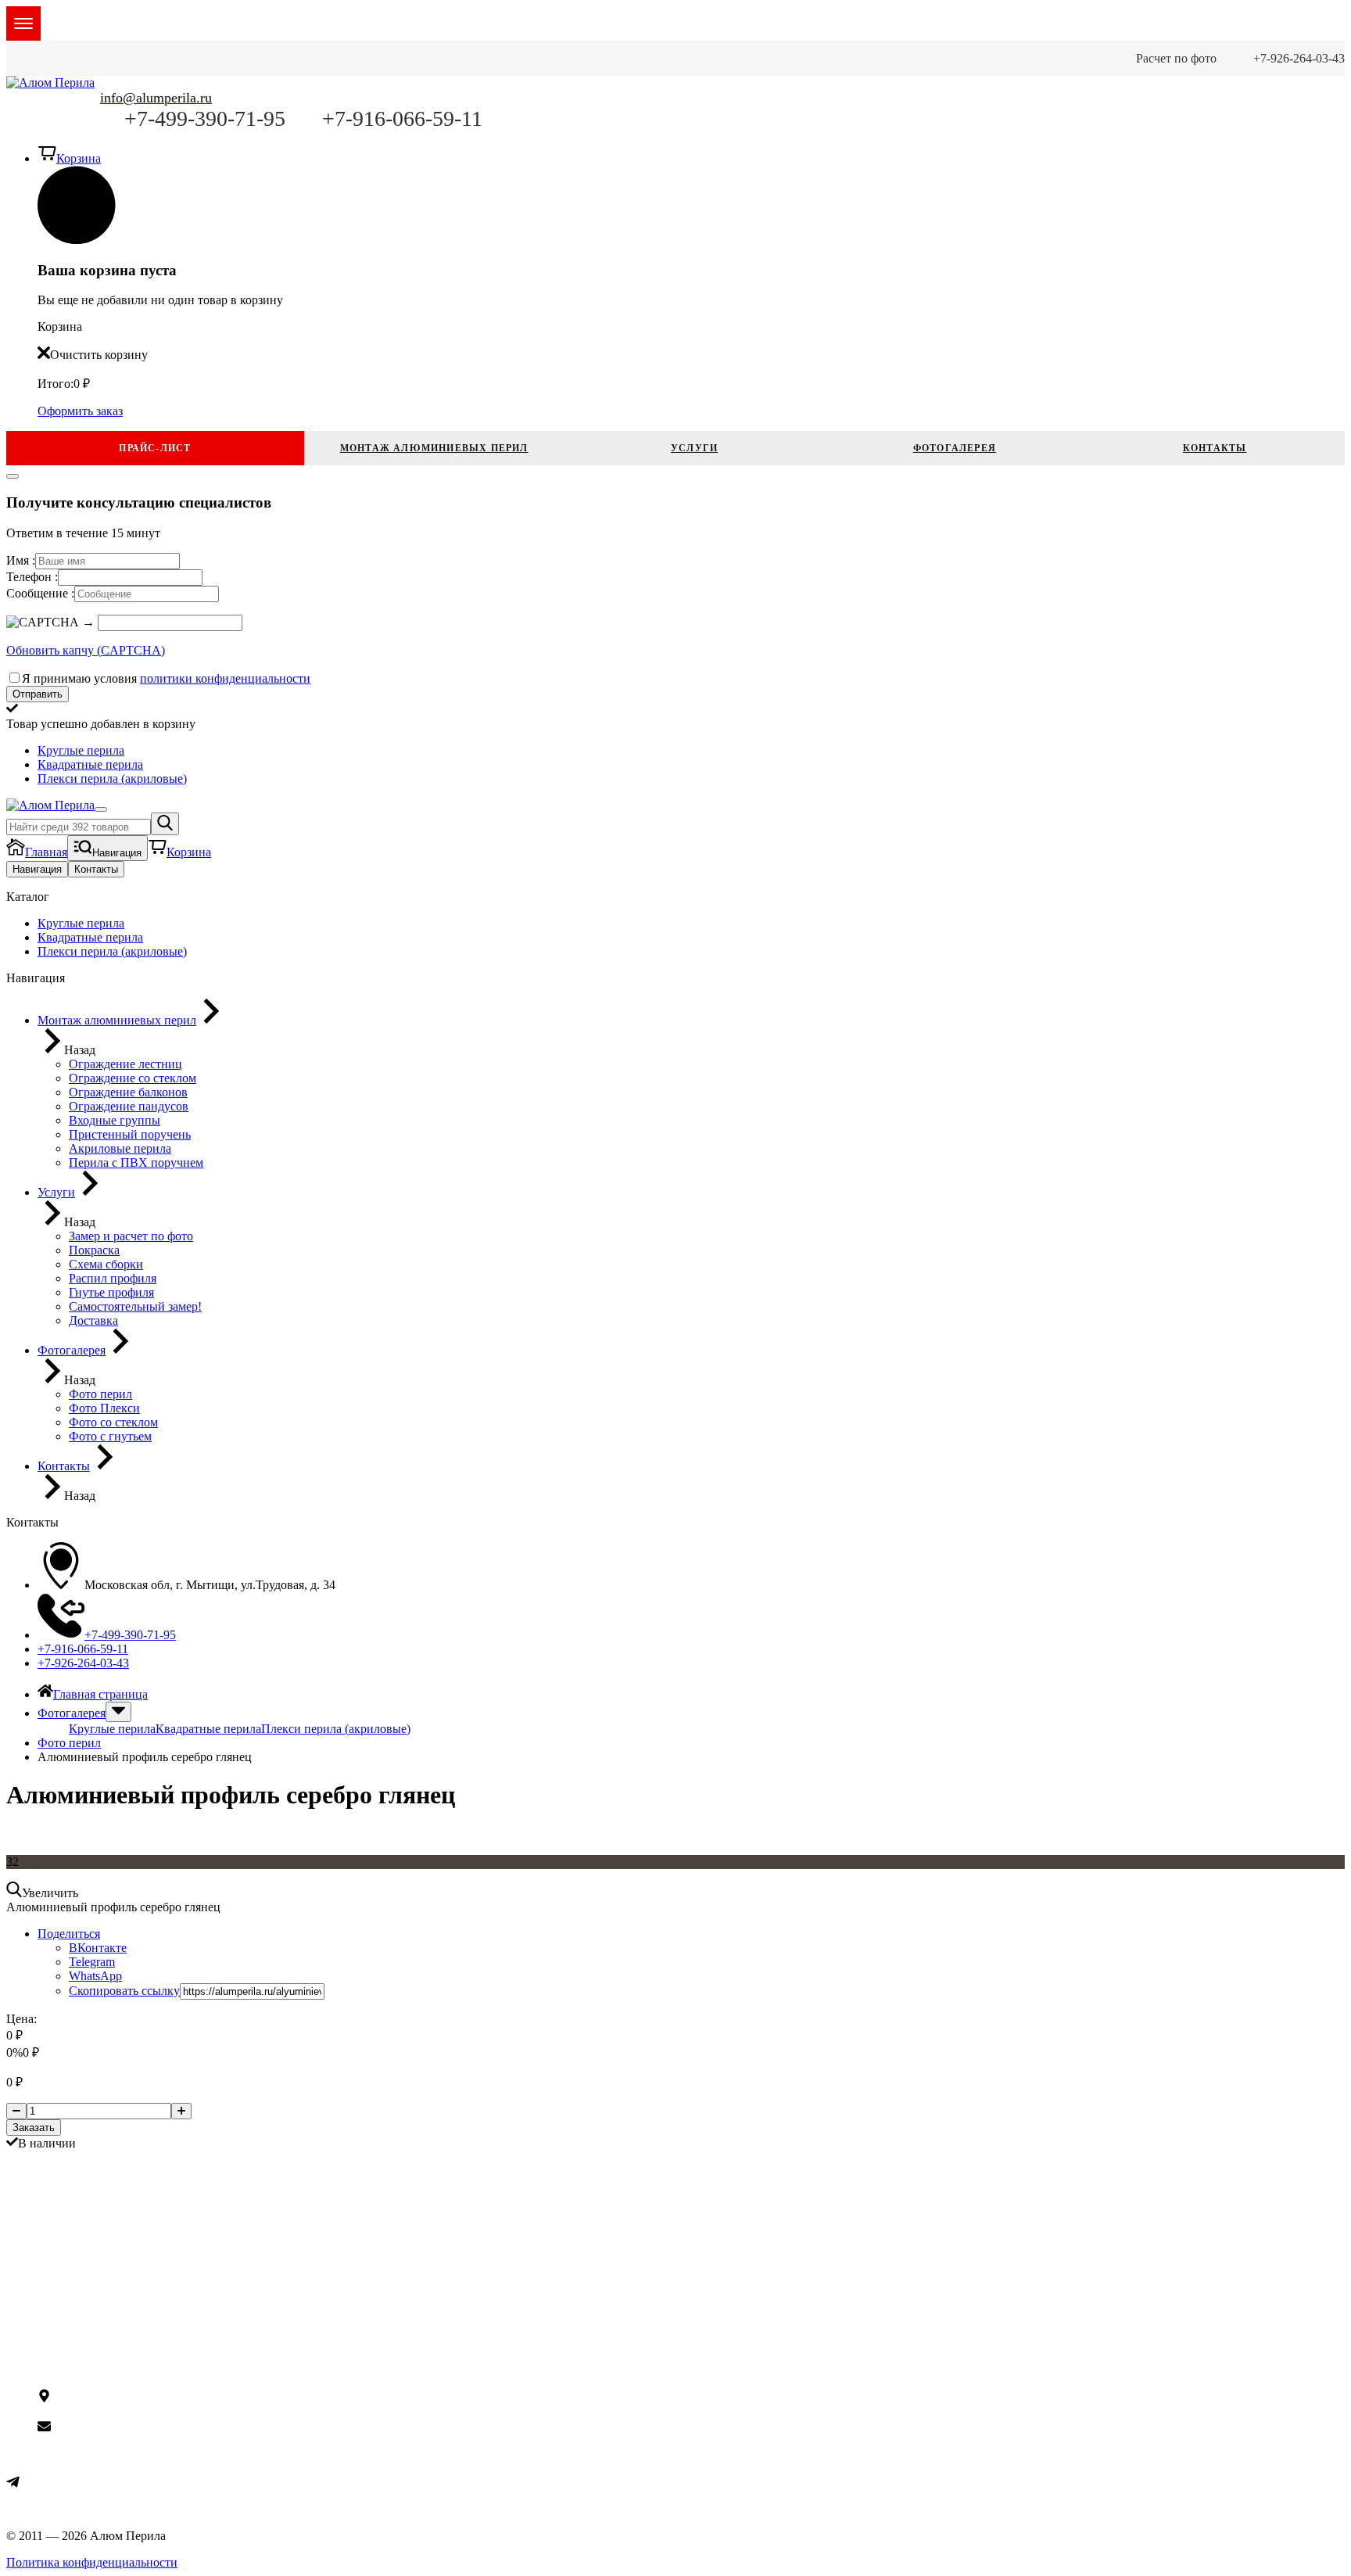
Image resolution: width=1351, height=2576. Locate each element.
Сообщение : (40, 593)
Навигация (37, 869)
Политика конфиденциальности (92, 2562)
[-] (16, 2111)
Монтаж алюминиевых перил (434, 448)
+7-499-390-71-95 (205, 118)
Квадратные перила (208, 1729)
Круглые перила (112, 1729)
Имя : (21, 560)
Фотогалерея (955, 448)
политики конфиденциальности (225, 678)
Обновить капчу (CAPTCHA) (86, 650)
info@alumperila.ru (99, 2429)
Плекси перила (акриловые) (336, 1729)
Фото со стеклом (82, 2246)
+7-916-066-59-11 (402, 118)
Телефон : (32, 577)
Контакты (1215, 448)
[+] (181, 2111)
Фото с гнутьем (79, 2204)
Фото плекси (72, 2232)
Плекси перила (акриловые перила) (133, 2336)
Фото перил (69, 2218)
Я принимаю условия (166, 678)
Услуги (694, 448)
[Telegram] (13, 2484)
